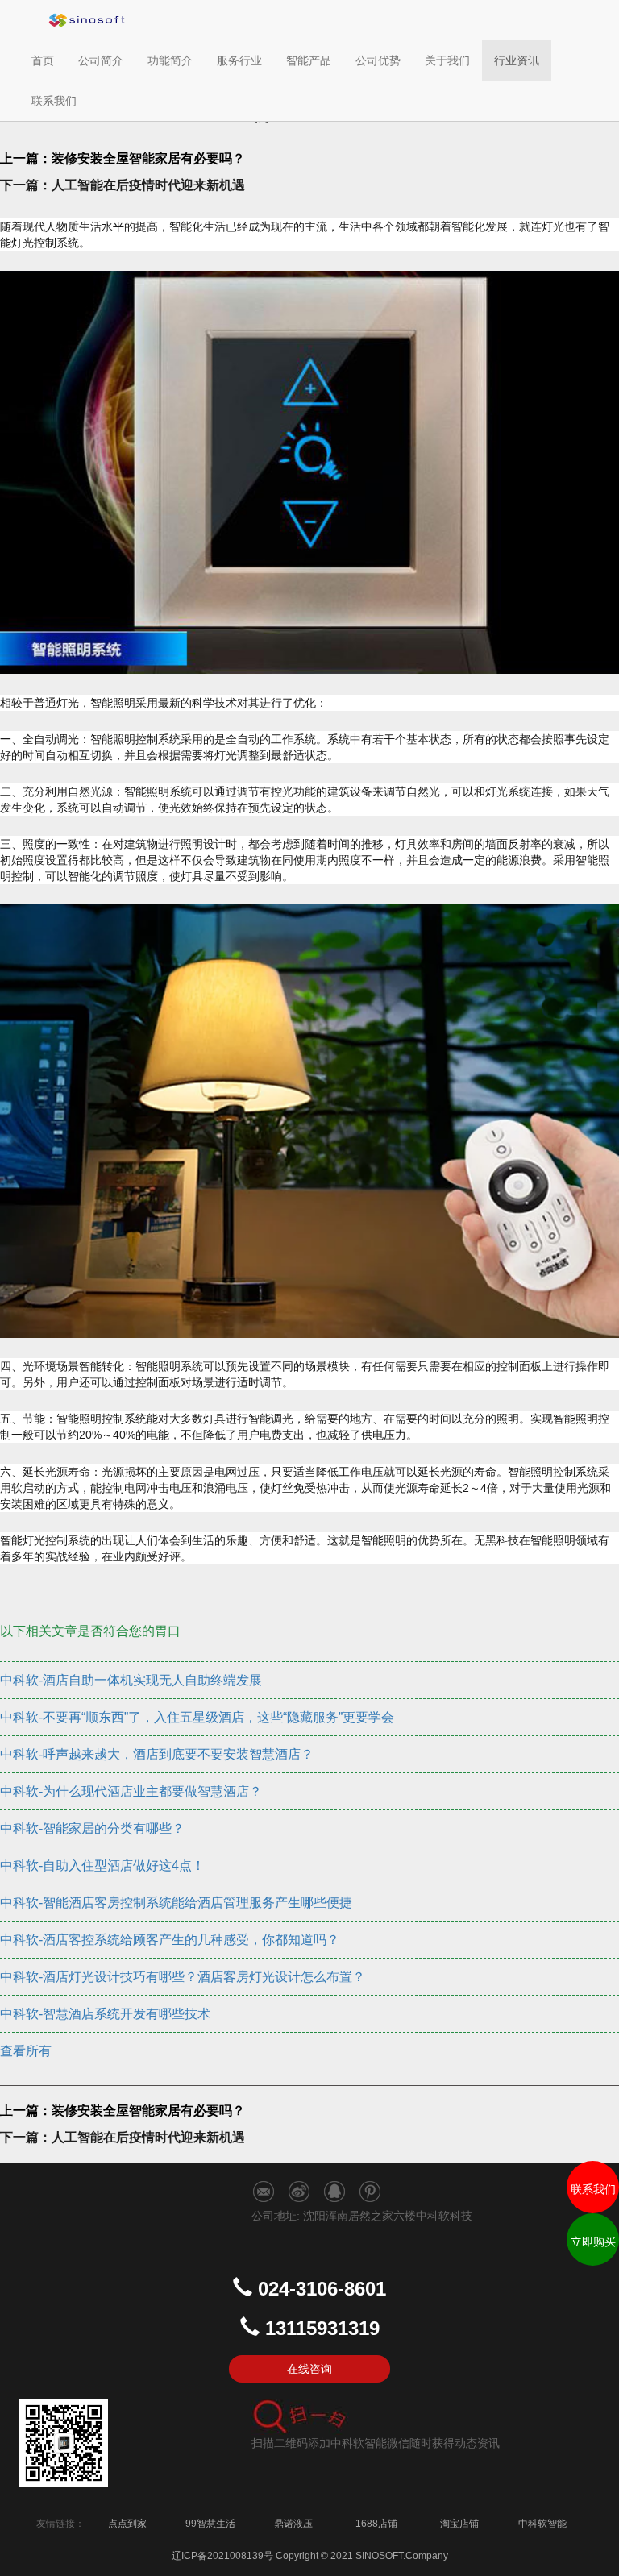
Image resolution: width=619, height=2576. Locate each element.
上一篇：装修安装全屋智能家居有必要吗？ (123, 158)
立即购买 (593, 2242)
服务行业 (239, 60)
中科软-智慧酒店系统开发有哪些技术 (105, 2014)
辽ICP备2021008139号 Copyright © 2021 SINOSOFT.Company (310, 2556)
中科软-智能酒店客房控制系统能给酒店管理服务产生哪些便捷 (176, 1903)
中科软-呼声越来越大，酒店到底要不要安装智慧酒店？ (157, 1754)
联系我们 (54, 101)
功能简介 (170, 60)
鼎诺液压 (293, 2524)
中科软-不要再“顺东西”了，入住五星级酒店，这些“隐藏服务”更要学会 (197, 1717)
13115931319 (322, 2328)
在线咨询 (309, 2369)
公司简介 (101, 60)
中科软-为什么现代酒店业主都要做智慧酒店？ (131, 1791)
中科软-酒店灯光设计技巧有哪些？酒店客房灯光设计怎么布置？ (183, 1977)
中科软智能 (542, 2524)
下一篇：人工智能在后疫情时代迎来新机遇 (123, 185)
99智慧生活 (210, 2524)
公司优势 (378, 60)
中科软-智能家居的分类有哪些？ (92, 1828)
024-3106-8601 (322, 2289)
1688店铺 (376, 2524)
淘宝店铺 (459, 2524)
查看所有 (26, 2051)
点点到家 (127, 2524)
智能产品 (309, 60)
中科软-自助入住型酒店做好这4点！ (102, 1866)
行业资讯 (517, 60)
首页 (49, 60)
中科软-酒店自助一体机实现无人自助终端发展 (131, 1680)
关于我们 (447, 60)
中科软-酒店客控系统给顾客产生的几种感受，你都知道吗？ (170, 1940)
